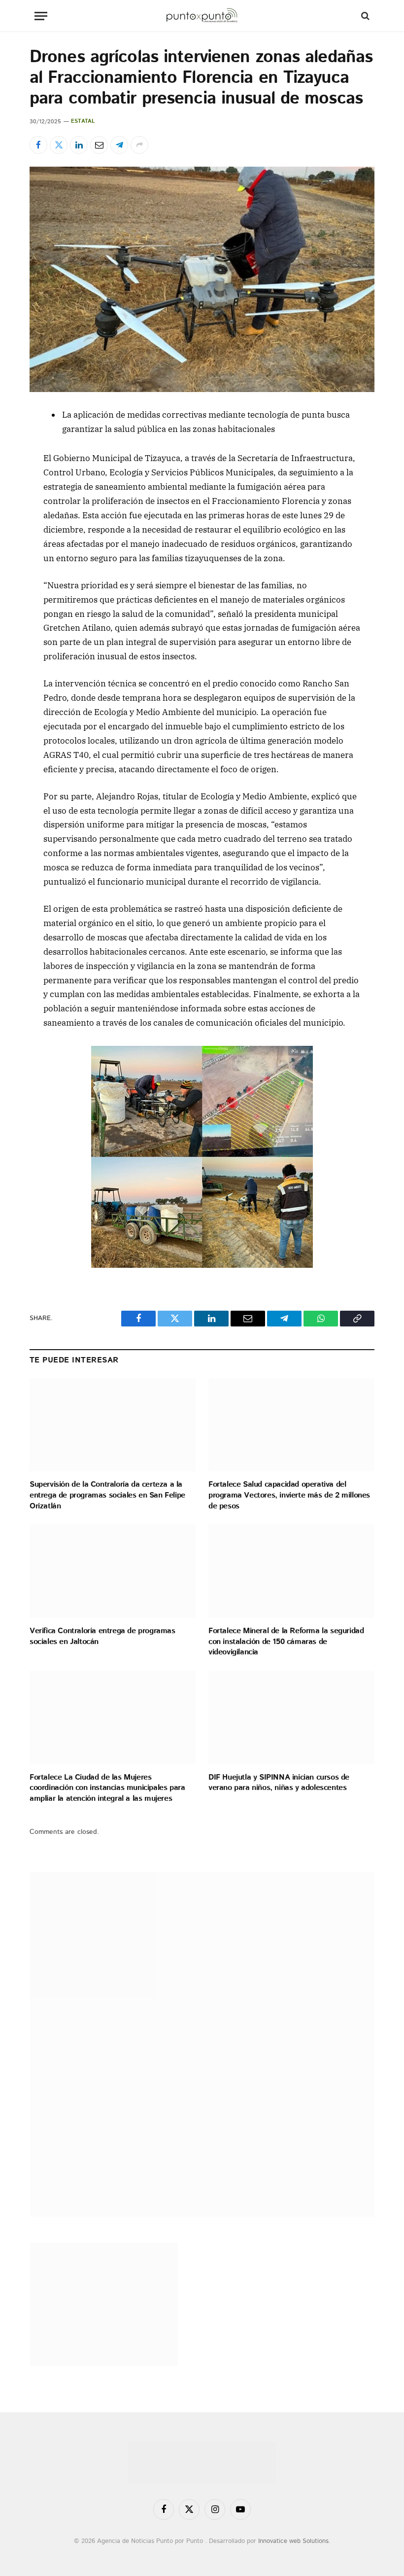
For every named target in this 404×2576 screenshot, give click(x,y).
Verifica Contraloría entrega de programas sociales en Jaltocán (102, 1637)
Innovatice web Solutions (293, 2541)
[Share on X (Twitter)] (59, 145)
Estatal (83, 121)
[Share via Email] (99, 145)
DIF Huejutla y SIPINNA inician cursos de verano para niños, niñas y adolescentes (279, 1783)
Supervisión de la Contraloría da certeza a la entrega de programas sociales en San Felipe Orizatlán (107, 1495)
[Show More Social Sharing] (139, 145)
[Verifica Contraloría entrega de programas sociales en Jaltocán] (113, 1571)
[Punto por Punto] (202, 16)
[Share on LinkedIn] (79, 145)
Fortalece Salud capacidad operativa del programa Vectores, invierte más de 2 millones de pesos (289, 1495)
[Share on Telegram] (119, 145)
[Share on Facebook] (38, 145)
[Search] (364, 16)
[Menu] (41, 16)
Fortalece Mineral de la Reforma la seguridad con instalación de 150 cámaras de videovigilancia (286, 1642)
